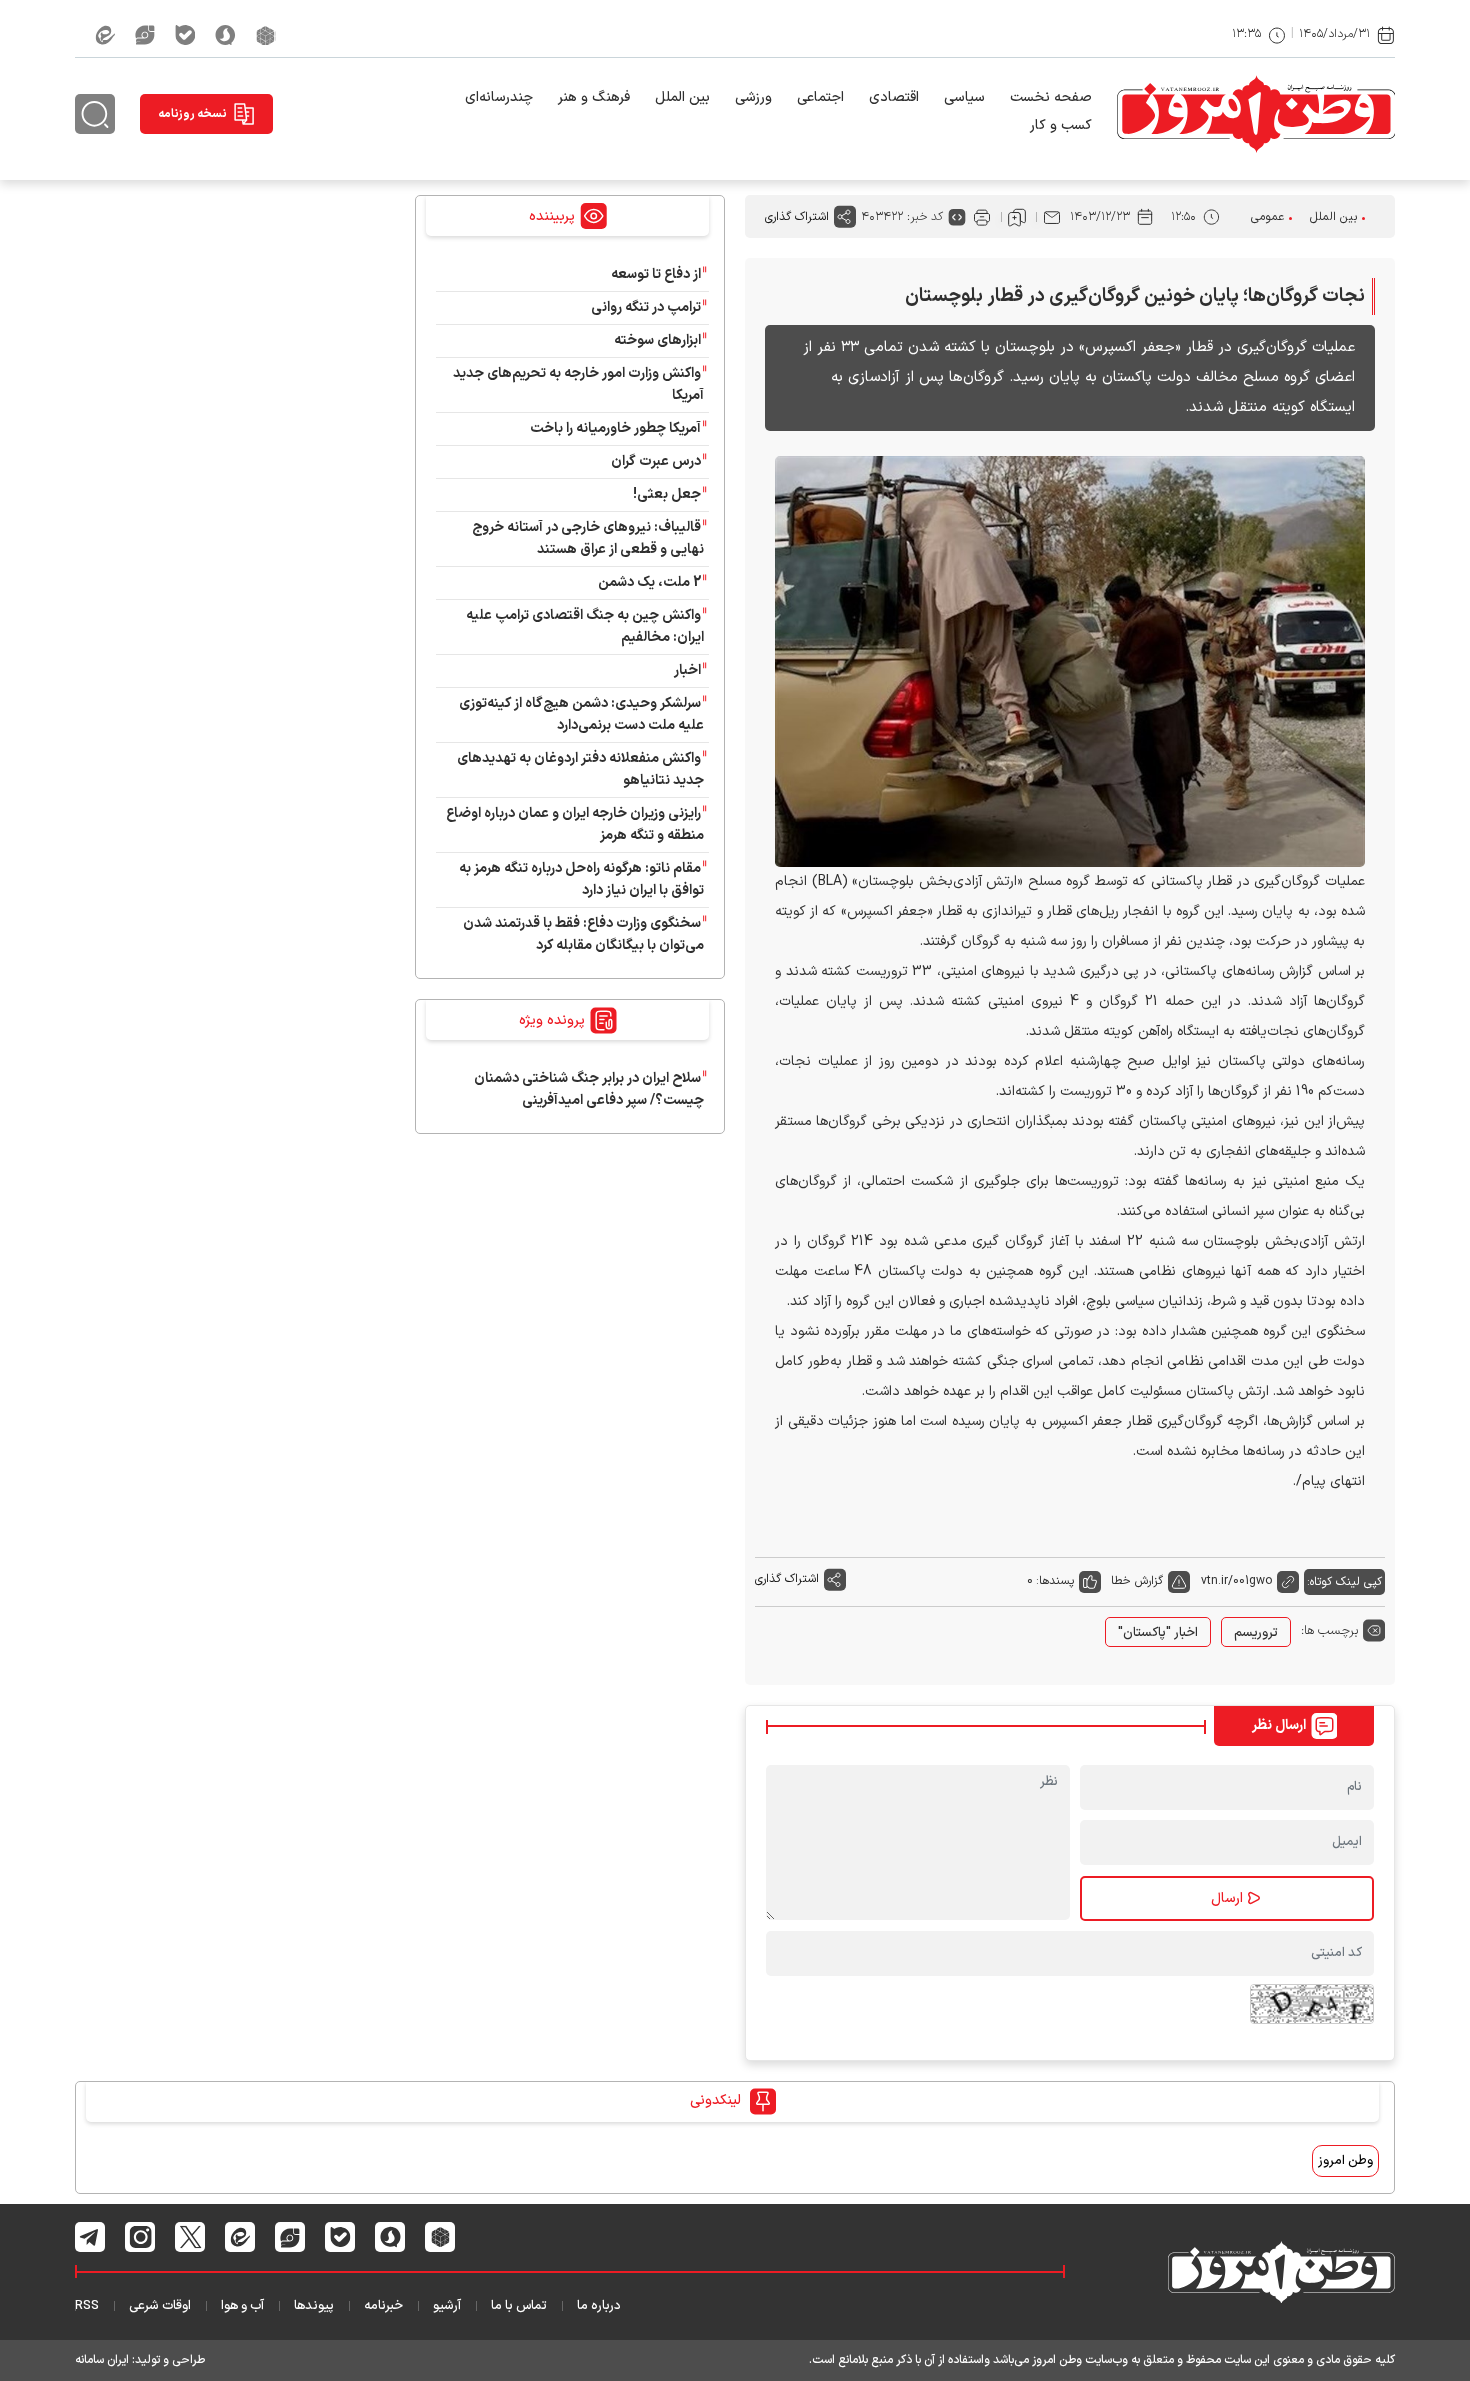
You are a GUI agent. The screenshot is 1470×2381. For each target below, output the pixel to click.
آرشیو (447, 2306)
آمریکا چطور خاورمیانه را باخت (615, 428)
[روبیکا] (266, 35)
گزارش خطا (1137, 1581)
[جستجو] (95, 114)
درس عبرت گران (656, 461)
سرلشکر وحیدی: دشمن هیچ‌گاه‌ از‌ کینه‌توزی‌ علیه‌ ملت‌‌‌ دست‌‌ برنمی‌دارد (581, 714)
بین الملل (682, 97)
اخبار (687, 670)
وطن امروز (1345, 2161)
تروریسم (1256, 1633)
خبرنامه (383, 2306)
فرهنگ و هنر (594, 97)
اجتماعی (820, 97)
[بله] (185, 35)
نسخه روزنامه (192, 114)
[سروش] (225, 35)
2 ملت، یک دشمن (649, 582)
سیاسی (964, 97)
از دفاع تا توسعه (656, 274)
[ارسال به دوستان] (1052, 217)
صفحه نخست (1051, 97)
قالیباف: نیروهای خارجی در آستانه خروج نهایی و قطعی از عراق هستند (588, 538)
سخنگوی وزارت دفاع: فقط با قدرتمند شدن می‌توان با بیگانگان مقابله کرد (583, 934)
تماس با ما (519, 2306)
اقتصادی (894, 97)
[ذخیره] (1017, 217)
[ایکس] (190, 2237)
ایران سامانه (102, 2360)
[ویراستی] (145, 35)
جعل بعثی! (667, 494)
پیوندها (314, 2306)
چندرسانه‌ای (499, 97)
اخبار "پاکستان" (1158, 1633)
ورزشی (753, 97)
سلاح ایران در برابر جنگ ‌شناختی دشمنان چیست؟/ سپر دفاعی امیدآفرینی (589, 1089)
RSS (87, 2306)
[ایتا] (105, 35)
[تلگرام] (90, 2237)
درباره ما (599, 2306)
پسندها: (1055, 1581)
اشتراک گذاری (797, 217)
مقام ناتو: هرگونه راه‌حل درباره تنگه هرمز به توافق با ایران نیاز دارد (581, 879)
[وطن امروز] (1256, 114)
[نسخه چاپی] (982, 217)
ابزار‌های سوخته (657, 340)
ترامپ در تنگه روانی (646, 307)
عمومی (1267, 217)
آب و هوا (242, 2306)
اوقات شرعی (160, 2306)
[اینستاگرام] (140, 2237)
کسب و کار (1061, 125)
